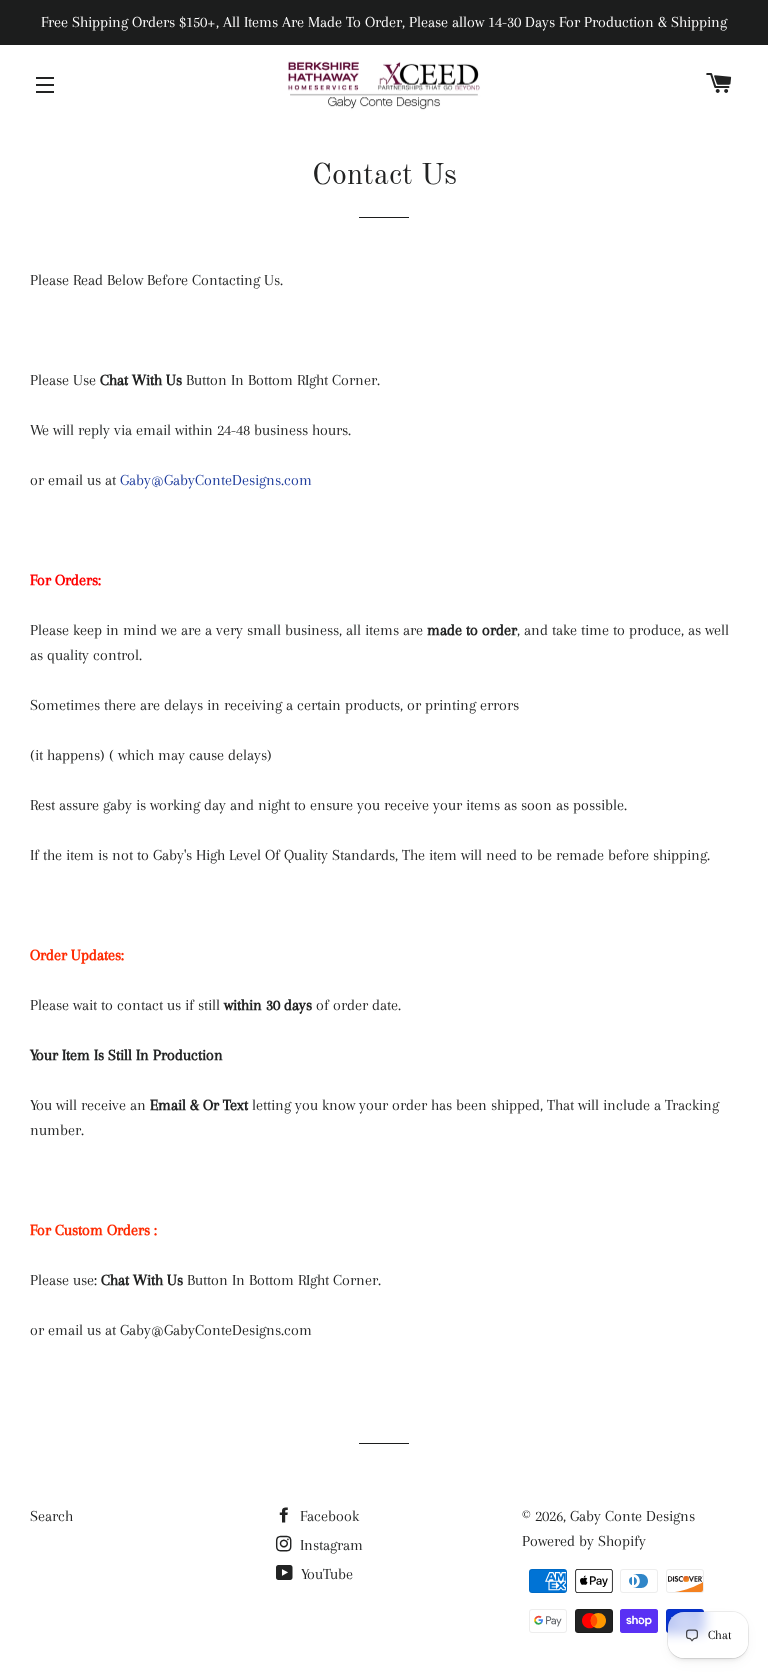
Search (51, 1516)
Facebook (327, 1516)
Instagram (329, 1545)
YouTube (325, 1574)
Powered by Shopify (584, 1541)
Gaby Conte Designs (632, 1516)
